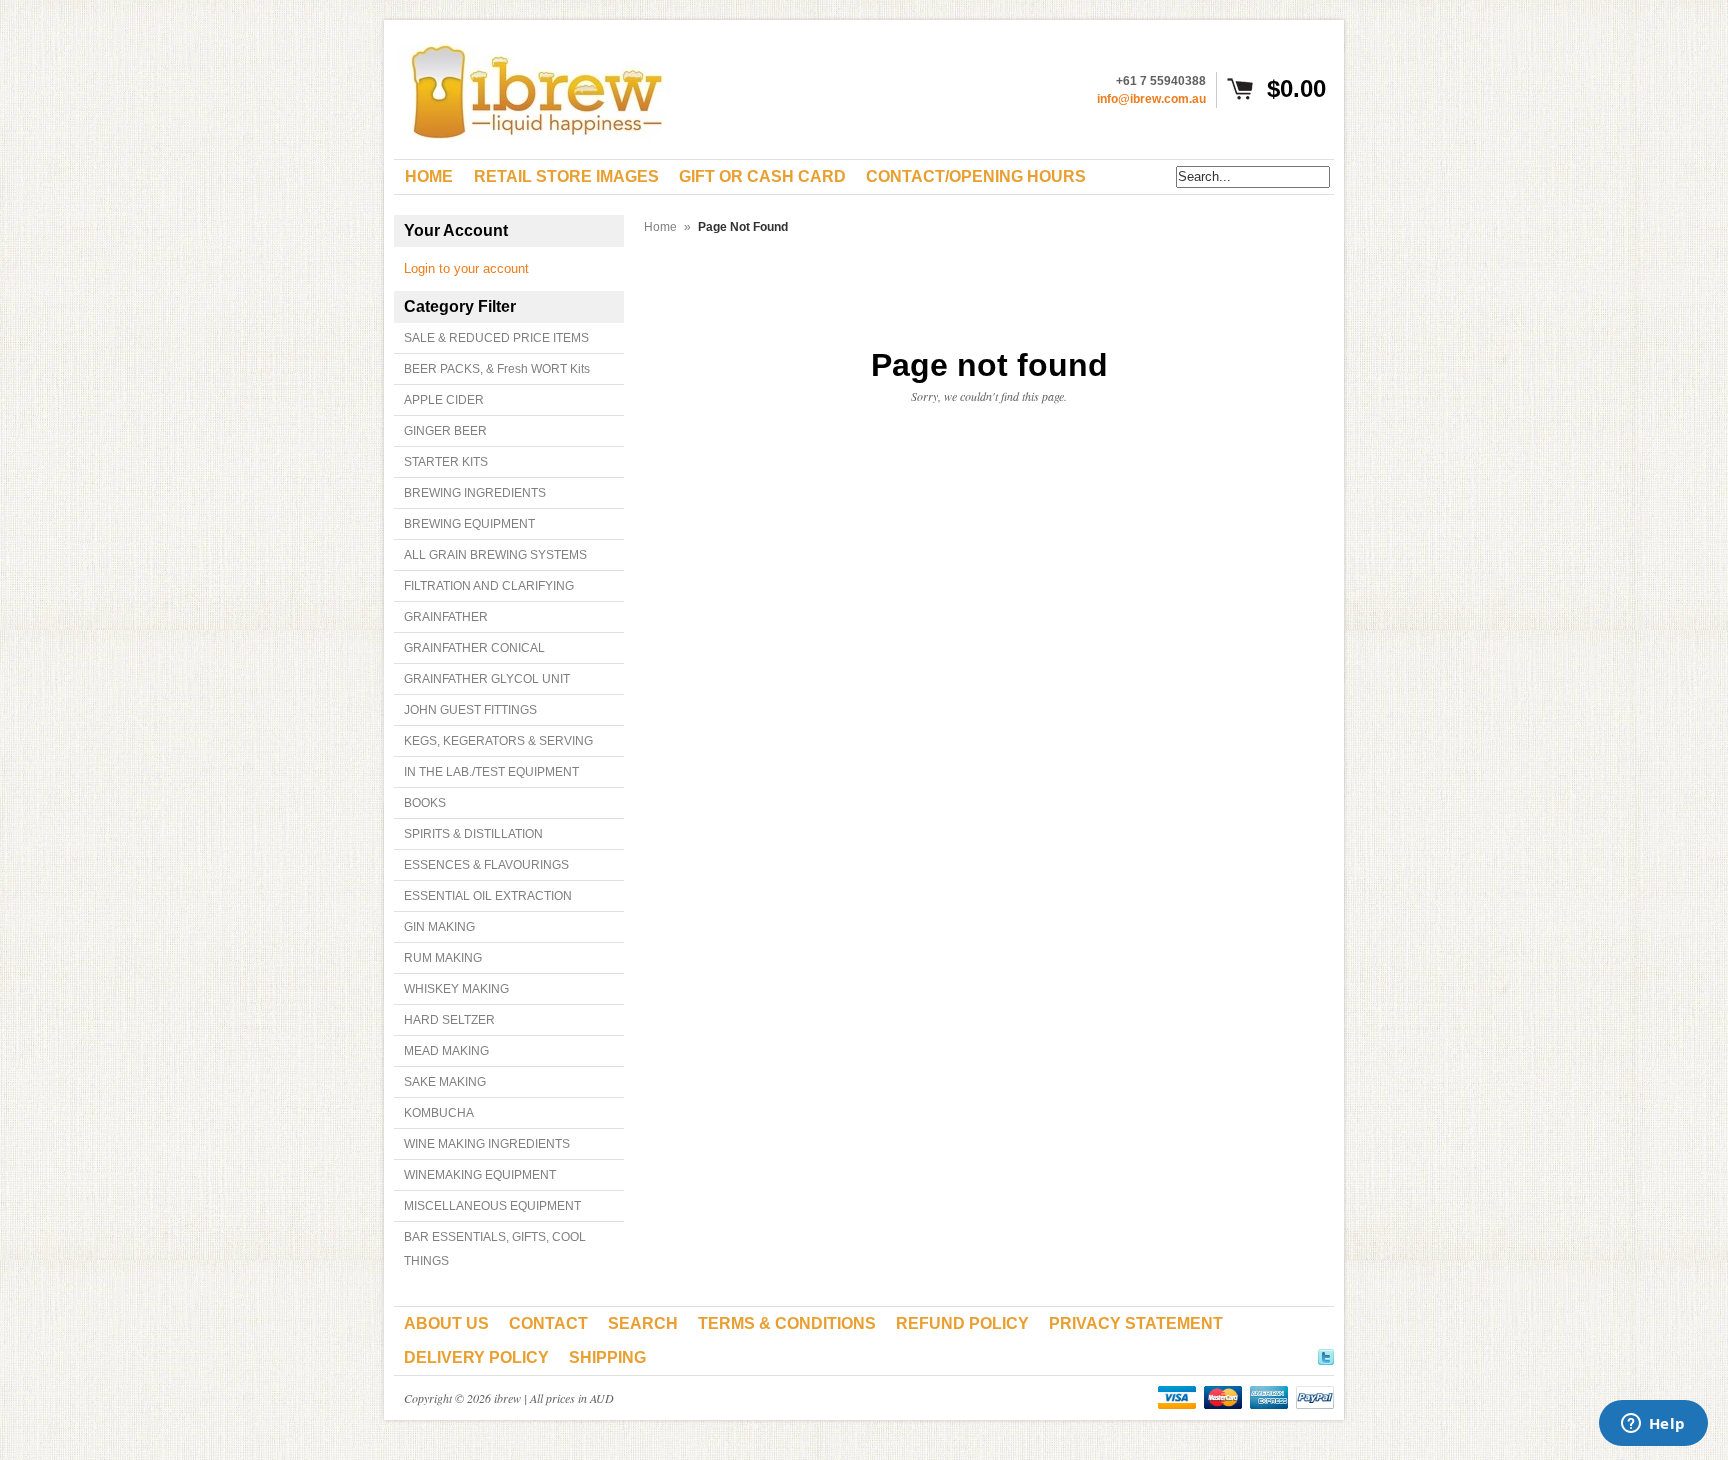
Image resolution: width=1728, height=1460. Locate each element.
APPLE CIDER (444, 400)
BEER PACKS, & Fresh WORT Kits (497, 369)
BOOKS (425, 803)
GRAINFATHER (446, 617)
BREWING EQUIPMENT (469, 524)
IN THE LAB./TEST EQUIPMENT (491, 772)
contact (548, 1323)
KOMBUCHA (439, 1113)
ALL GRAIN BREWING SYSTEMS (495, 555)
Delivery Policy (476, 1357)
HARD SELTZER (449, 1020)
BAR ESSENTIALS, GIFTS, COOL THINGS (495, 1249)
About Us (446, 1323)
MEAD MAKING (446, 1051)
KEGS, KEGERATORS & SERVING (498, 741)
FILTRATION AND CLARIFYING (489, 586)
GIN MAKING (439, 927)
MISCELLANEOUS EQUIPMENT (492, 1206)
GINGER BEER (445, 431)
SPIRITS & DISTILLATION (473, 834)
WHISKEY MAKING (456, 989)
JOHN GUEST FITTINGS (470, 710)
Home (660, 227)
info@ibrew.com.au (1151, 99)
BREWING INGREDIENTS (475, 493)
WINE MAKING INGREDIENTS (487, 1144)
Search (643, 1323)
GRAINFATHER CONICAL (474, 648)
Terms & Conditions (787, 1323)
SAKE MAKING (445, 1082)
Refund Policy (962, 1323)
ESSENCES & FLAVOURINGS (486, 865)
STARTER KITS (446, 462)
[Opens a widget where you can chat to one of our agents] (1653, 1425)
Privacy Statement (1136, 1323)
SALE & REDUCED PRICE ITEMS (496, 338)
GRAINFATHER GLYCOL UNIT (487, 679)
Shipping (607, 1357)
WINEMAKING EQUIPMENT (480, 1175)
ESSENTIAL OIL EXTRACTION (488, 896)
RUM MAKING (443, 958)
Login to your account (466, 268)
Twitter (1326, 1354)
